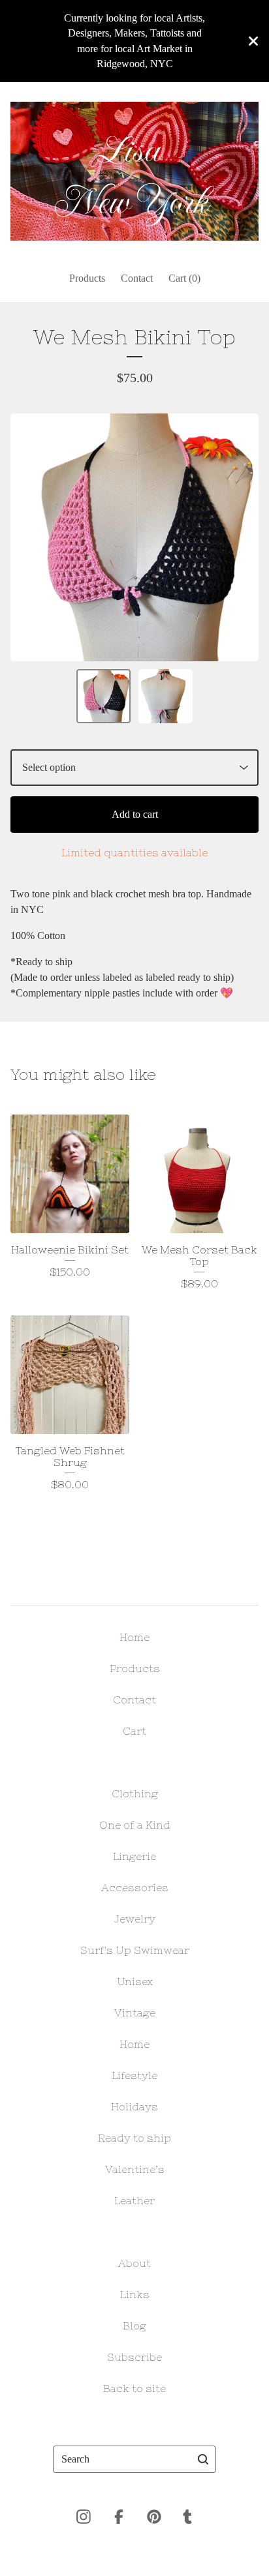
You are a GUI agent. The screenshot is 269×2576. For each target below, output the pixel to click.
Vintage (135, 2013)
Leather (134, 2200)
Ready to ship (134, 2138)
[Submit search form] (203, 2459)
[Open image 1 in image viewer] (134, 537)
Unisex (135, 1981)
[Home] (134, 172)
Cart (134, 1731)
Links (135, 2294)
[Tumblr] (187, 2517)
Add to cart (135, 814)
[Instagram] (84, 2517)
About (134, 2263)
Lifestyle (134, 2075)
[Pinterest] (154, 2517)
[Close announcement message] (253, 41)
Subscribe (134, 2357)
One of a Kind (135, 1825)
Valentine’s (135, 2169)
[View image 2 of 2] (166, 696)
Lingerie (134, 1856)
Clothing (135, 1793)
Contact (137, 278)
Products (87, 278)
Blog (134, 2326)
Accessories (135, 1887)
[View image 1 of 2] (103, 696)
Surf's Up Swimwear (135, 1950)
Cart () (184, 278)
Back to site (134, 2388)
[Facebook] (119, 2517)
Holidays (134, 2106)
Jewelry (135, 1919)
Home (134, 1637)
